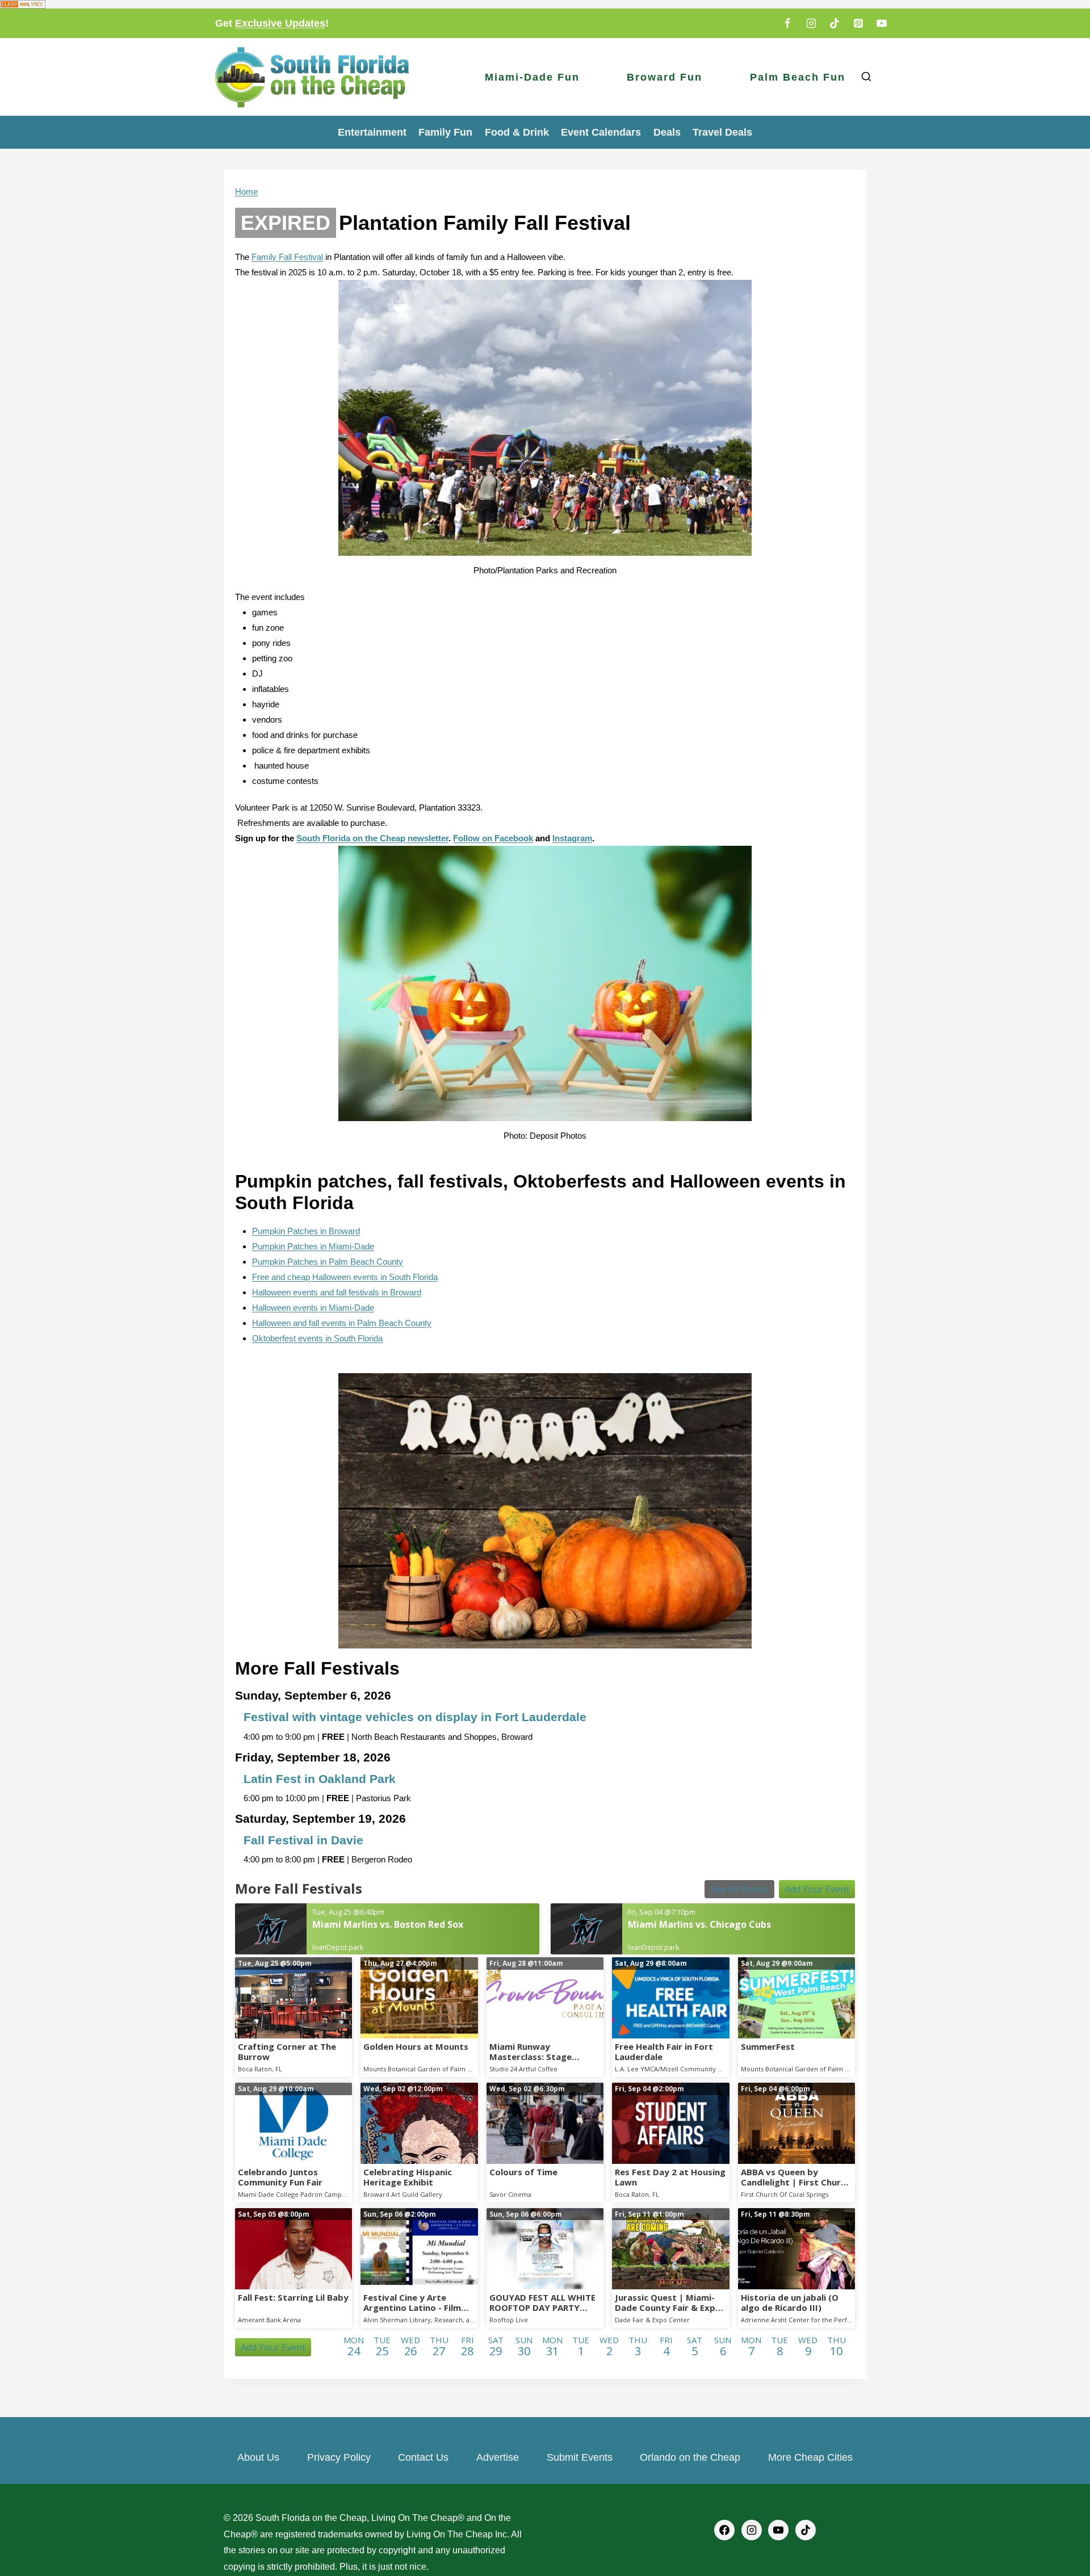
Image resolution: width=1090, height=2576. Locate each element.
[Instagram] (811, 23)
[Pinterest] (858, 23)
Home (246, 192)
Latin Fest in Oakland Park (320, 1779)
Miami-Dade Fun (532, 77)
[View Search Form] (866, 77)
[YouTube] (882, 23)
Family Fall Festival (287, 257)
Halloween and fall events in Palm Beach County (342, 1323)
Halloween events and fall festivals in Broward (337, 1292)
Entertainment (372, 132)
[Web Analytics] (545, 4)
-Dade (363, 1246)
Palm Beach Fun (798, 77)
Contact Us (423, 2457)
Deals (667, 132)
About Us (258, 2457)
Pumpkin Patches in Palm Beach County (328, 1262)
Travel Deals (722, 132)
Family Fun (445, 132)
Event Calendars (601, 132)
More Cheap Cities (810, 2457)
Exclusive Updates (280, 23)
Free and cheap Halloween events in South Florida (345, 1277)
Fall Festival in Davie (303, 1840)
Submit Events (580, 2457)
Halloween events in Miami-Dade (313, 1308)
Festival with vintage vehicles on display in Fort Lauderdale (415, 1717)
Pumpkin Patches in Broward (306, 1231)
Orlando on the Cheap (690, 2457)
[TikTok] (835, 23)
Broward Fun (665, 77)
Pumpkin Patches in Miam (301, 1246)
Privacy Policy (339, 2457)
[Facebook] (787, 23)
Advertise (498, 2457)
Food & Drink (517, 132)
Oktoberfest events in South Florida (317, 1338)
